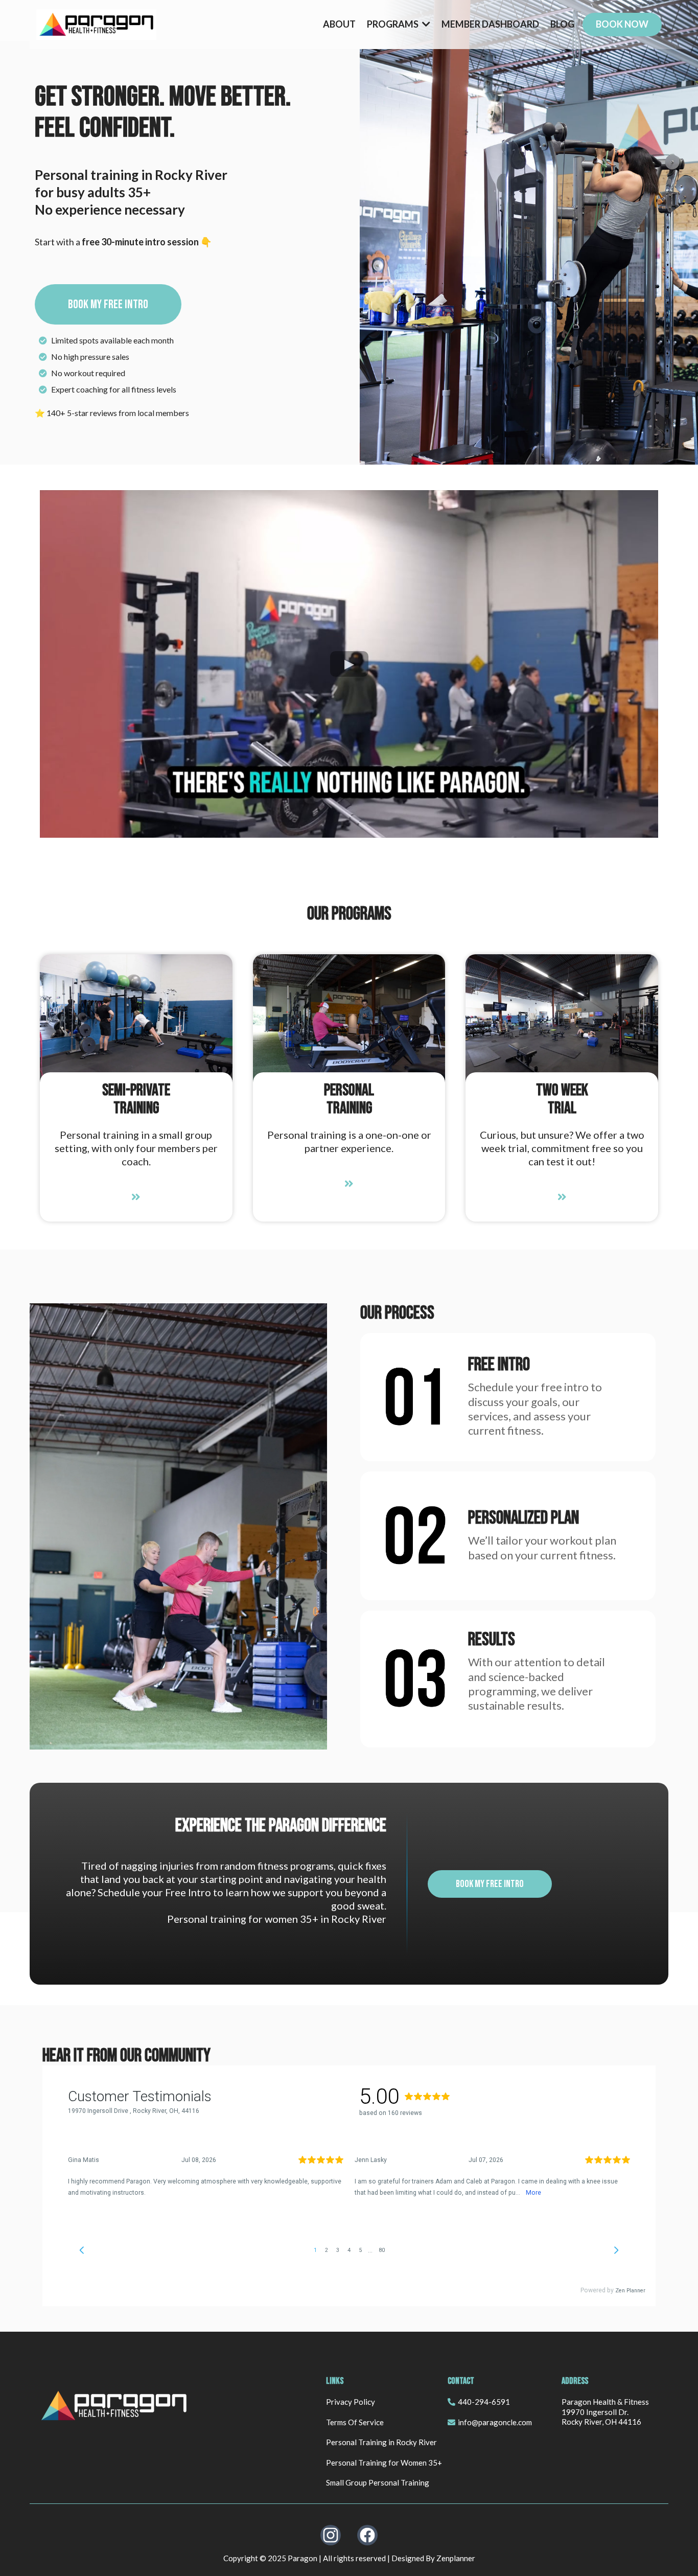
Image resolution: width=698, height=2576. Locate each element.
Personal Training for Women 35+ (384, 2463)
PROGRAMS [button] (393, 24)
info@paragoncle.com (495, 2422)
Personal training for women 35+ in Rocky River (277, 1919)
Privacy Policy (351, 2402)
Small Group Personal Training (378, 2482)
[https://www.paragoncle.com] (96, 25)
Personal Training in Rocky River (381, 2442)
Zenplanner (456, 2558)
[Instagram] (331, 2535)
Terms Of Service (355, 2422)
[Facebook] (367, 2535)
